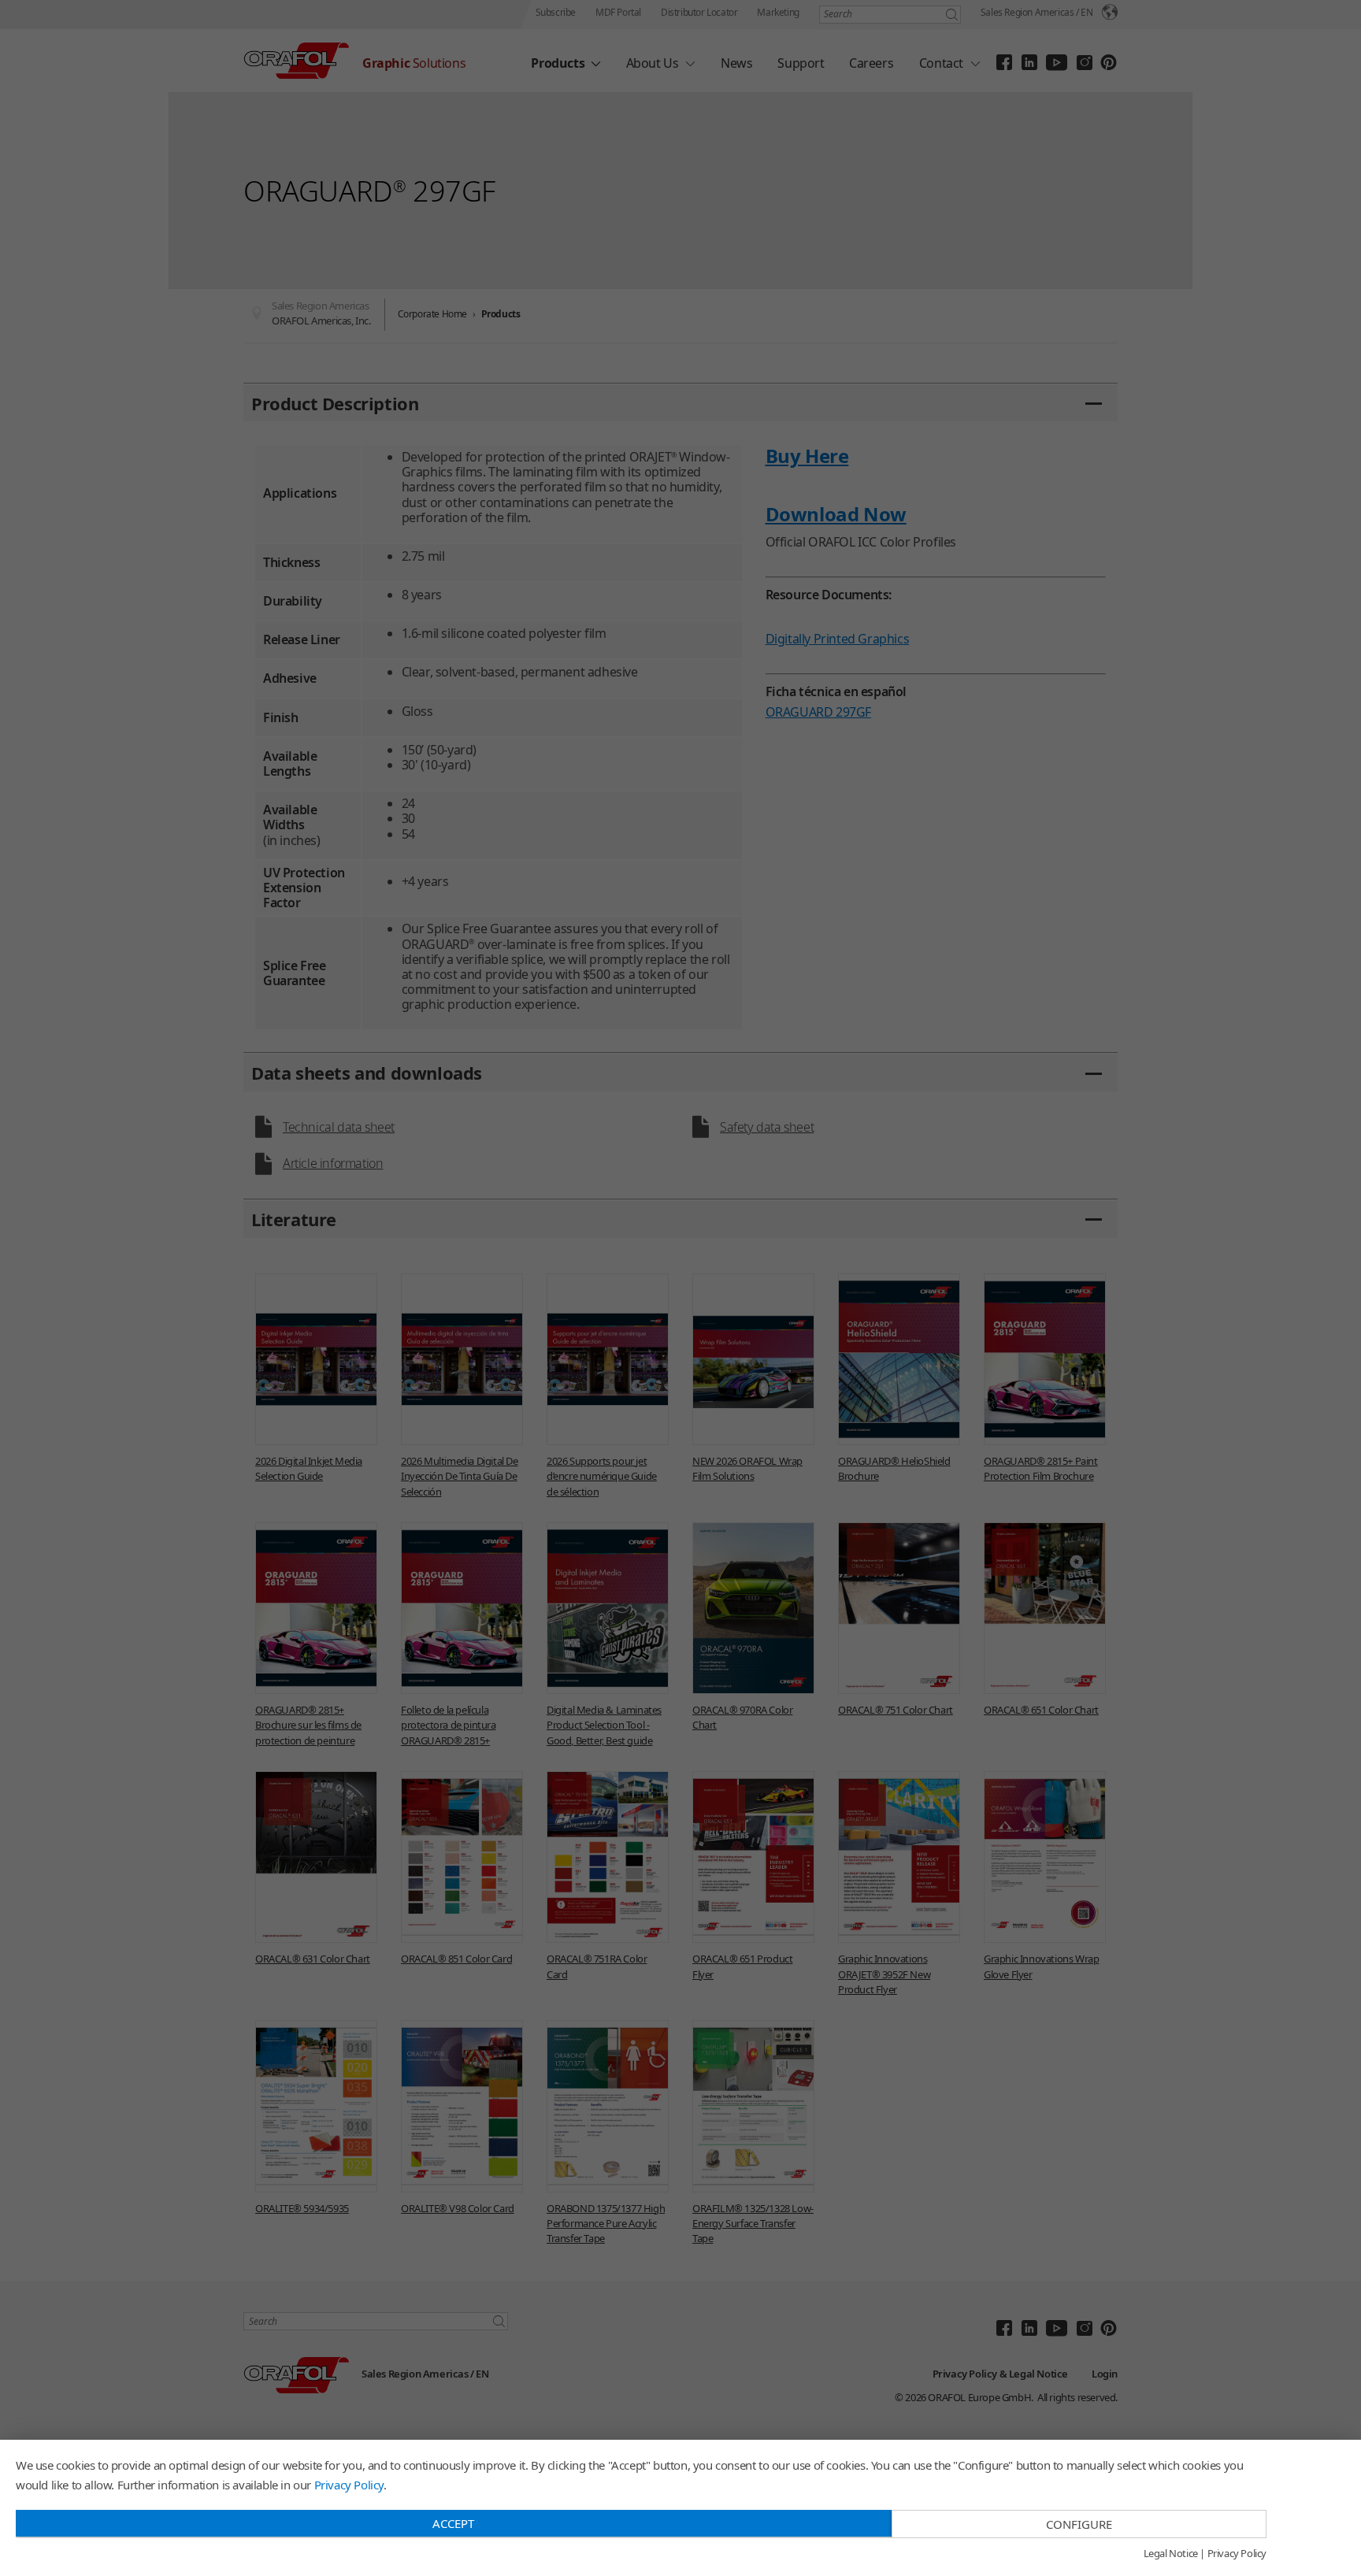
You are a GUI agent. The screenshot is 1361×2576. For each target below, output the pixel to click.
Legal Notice (1171, 2554)
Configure (1079, 2524)
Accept (453, 2523)
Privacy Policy (349, 2485)
